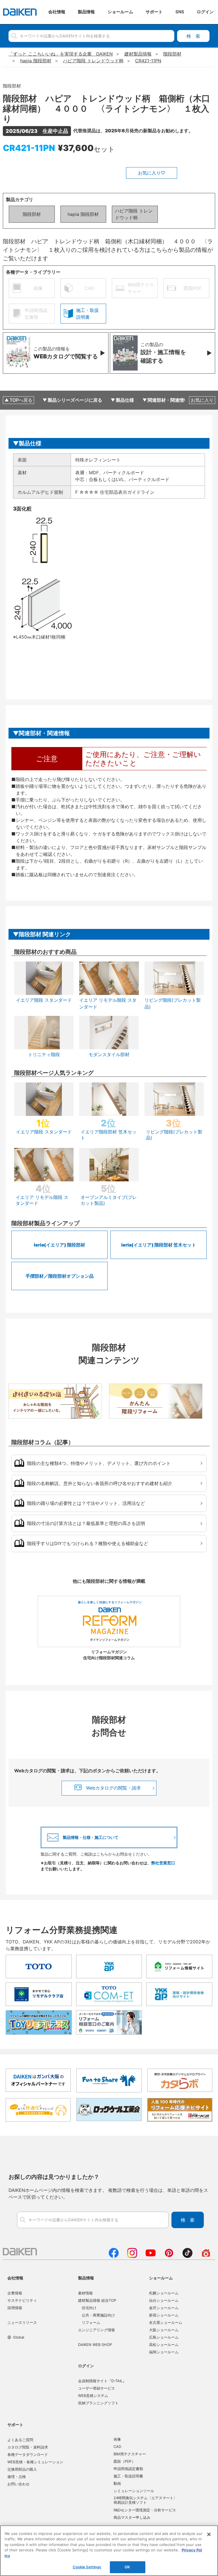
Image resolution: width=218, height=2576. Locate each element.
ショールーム (161, 2278)
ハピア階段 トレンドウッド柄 (134, 214)
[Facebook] (114, 2256)
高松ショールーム (164, 2345)
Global (19, 2337)
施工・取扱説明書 (128, 2476)
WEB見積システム (93, 2396)
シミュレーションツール (134, 2491)
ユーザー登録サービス (97, 2388)
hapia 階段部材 (83, 214)
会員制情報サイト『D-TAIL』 (102, 2381)
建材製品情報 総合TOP (97, 2300)
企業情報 (15, 2293)
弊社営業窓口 (163, 1863)
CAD (117, 2447)
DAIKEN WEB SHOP (95, 2345)
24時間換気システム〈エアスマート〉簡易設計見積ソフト (145, 2500)
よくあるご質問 (20, 2440)
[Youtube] (151, 2256)
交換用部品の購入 (22, 2469)
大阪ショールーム (164, 2330)
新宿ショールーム (164, 2315)
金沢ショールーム (164, 2308)
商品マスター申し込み (132, 2517)
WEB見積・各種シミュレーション (35, 2462)
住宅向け (89, 2308)
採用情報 (15, 2308)
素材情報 (85, 2293)
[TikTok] (187, 2256)
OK (127, 2567)
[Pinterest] (169, 2256)
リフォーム (91, 2322)
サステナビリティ (22, 2300)
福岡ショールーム (164, 2352)
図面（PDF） (124, 2461)
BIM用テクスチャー (130, 2454)
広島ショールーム (164, 2337)
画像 (117, 2439)
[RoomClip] (206, 2256)
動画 (117, 2483)
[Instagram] (132, 2256)
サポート (15, 2425)
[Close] (209, 2534)
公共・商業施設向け (98, 2315)
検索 (193, 36)
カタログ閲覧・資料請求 (28, 2447)
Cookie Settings (87, 2567)
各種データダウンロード (28, 2454)
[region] (109, 2551)
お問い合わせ (18, 2484)
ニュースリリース (22, 2322)
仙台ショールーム (164, 2300)
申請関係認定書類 (128, 2469)
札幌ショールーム (164, 2293)
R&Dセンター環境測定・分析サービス (145, 2510)
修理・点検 (17, 2477)
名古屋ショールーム (166, 2322)
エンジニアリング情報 (97, 2330)
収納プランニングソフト (98, 2403)
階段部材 (32, 214)
